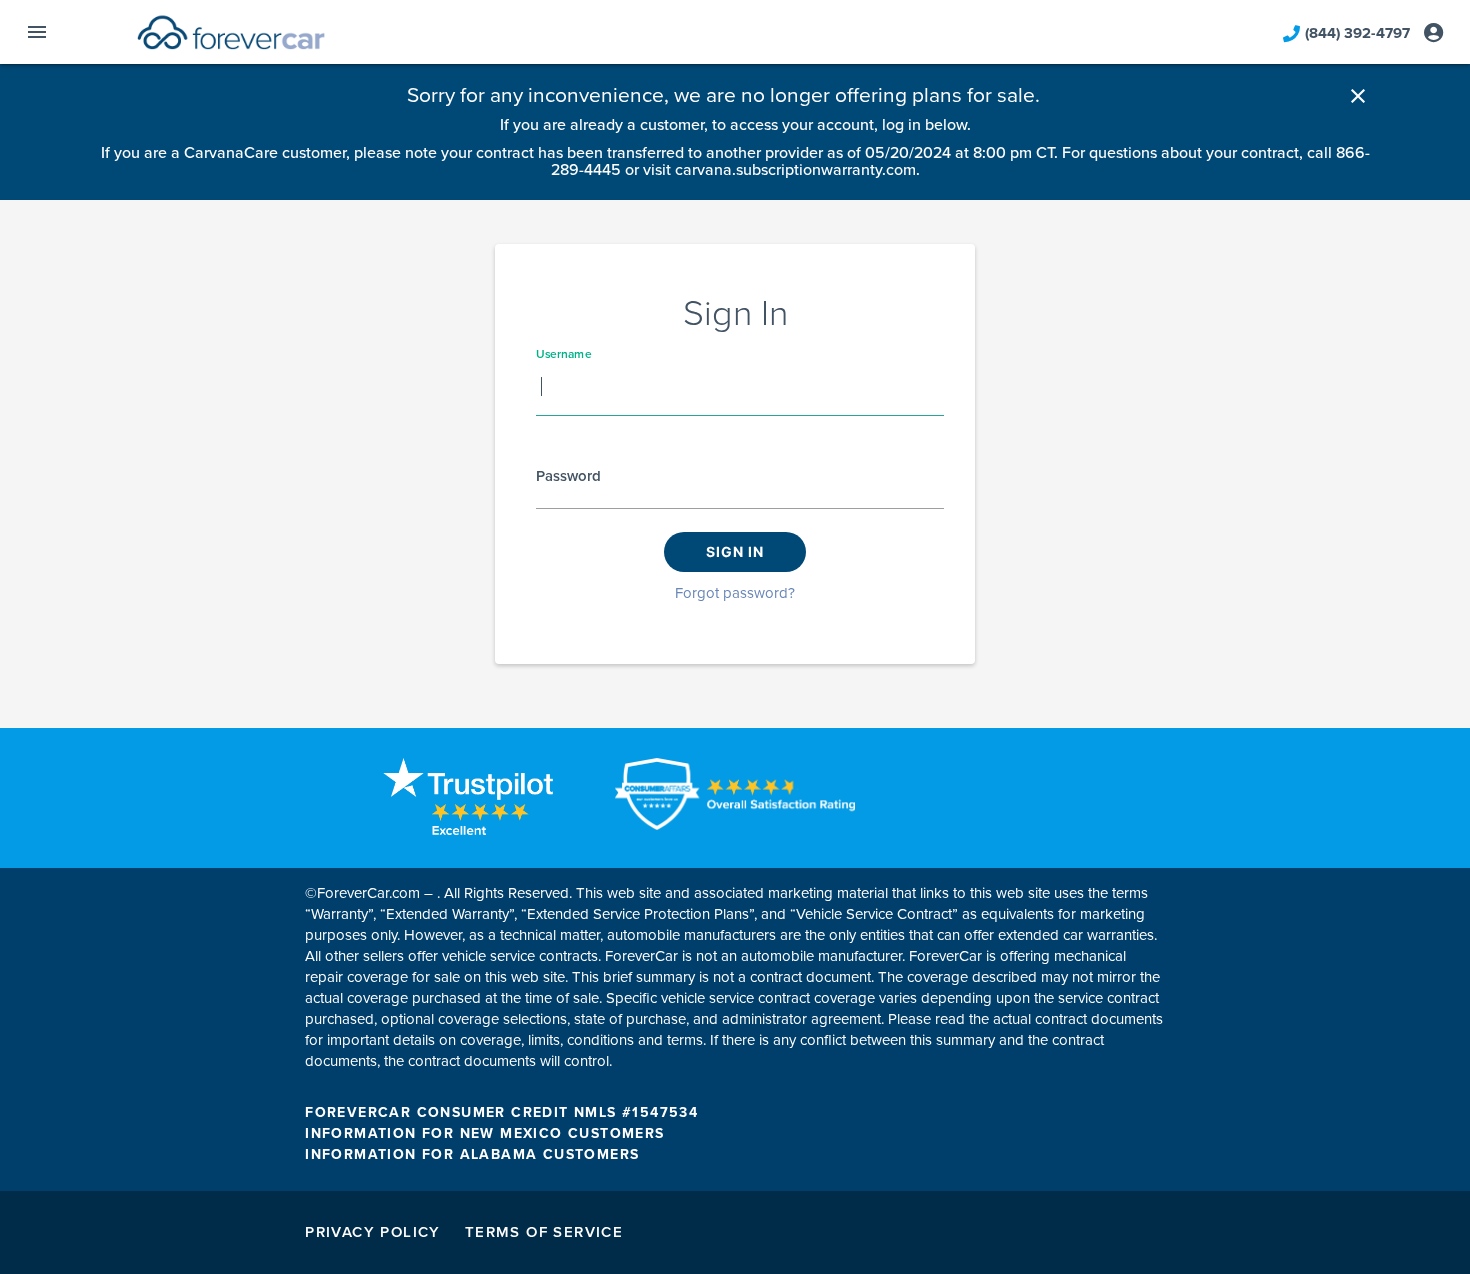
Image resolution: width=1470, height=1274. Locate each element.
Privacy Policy (373, 1232)
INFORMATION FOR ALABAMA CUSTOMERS (472, 1154)
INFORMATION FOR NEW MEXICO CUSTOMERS (484, 1133)
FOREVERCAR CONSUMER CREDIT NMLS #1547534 (501, 1112)
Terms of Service (544, 1232)
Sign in (735, 551)
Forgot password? (735, 593)
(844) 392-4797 (1357, 33)
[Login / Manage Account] (1433, 33)
